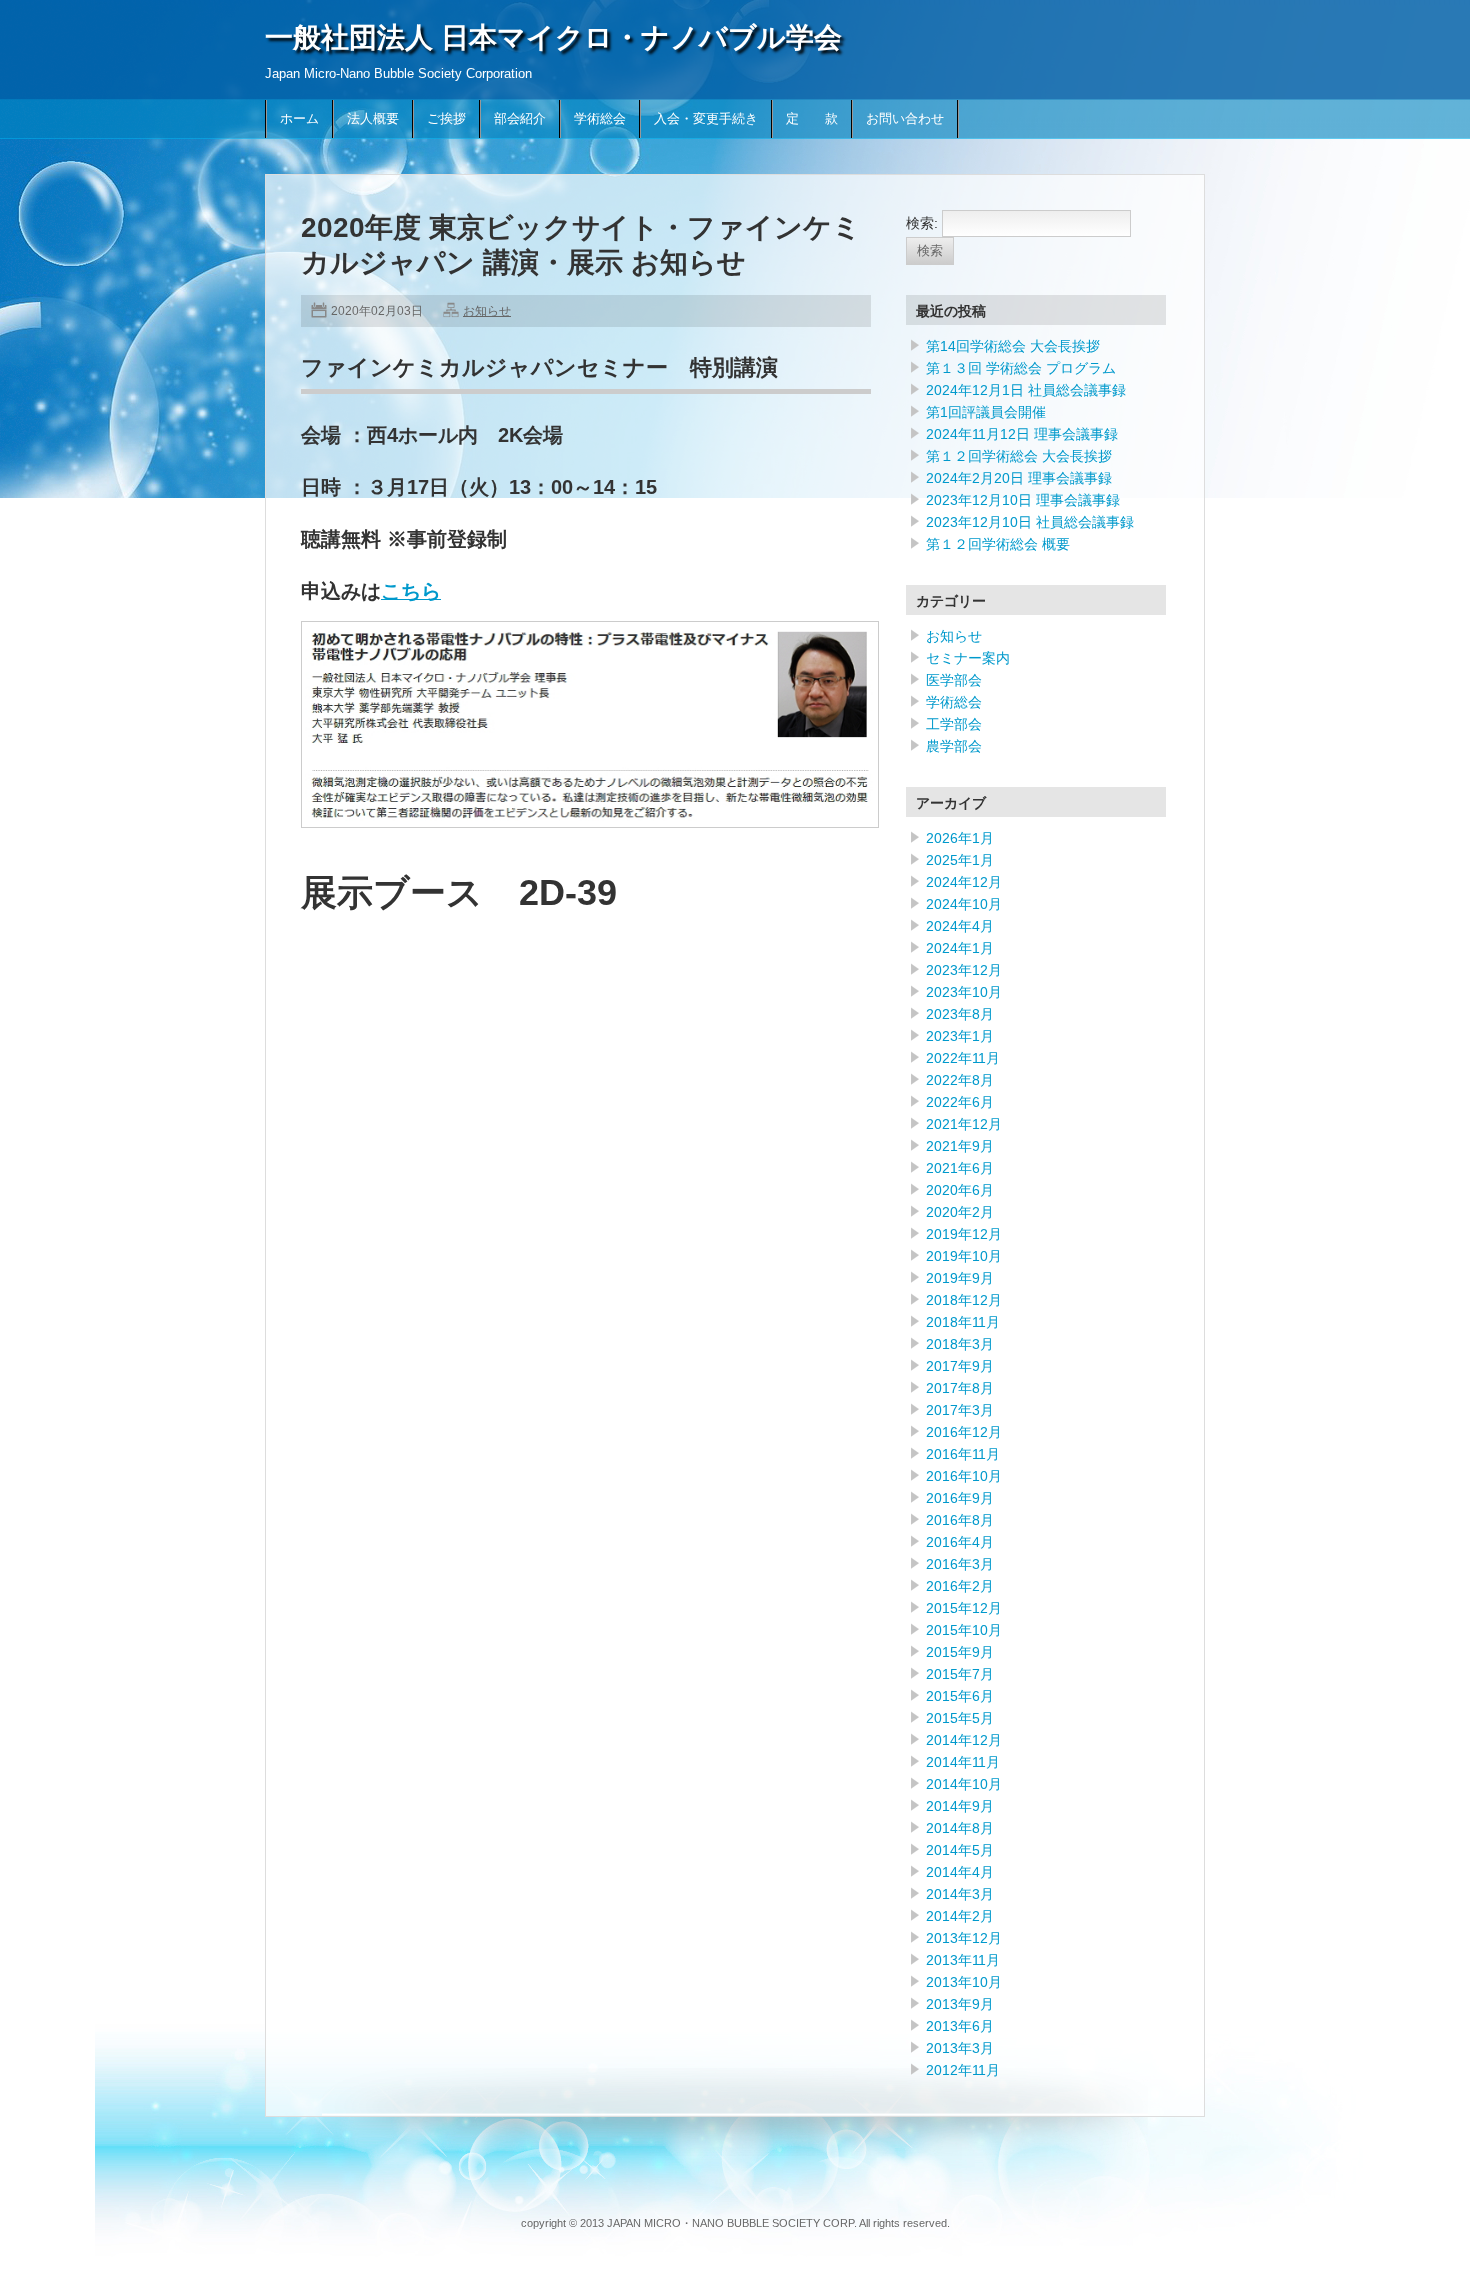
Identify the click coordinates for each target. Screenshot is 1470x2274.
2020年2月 (960, 1212)
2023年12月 (964, 970)
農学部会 (954, 746)
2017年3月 (960, 1410)
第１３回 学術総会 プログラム (1021, 368)
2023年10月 (964, 992)
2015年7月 (960, 1674)
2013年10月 (964, 1982)
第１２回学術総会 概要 (998, 544)
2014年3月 (960, 1894)
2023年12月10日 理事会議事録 (1023, 500)
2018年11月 (963, 1322)
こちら (411, 591)
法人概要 (373, 119)
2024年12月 (964, 882)
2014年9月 (960, 1806)
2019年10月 (964, 1256)
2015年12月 (964, 1608)
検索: (922, 223)
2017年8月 (960, 1388)
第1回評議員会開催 (986, 412)
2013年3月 (960, 2048)
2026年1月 (960, 838)
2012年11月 (963, 2070)
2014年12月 (964, 1740)
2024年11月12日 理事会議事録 (1022, 434)
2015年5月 (960, 1718)
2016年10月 (964, 1476)
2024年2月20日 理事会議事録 (1019, 478)
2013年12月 (964, 1938)
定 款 (812, 119)
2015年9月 (960, 1652)
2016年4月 (960, 1542)
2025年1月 (960, 860)
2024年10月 (964, 904)
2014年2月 (960, 1916)
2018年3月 (960, 1344)
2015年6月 (960, 1696)
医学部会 (954, 680)
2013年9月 (960, 2004)
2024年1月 (960, 948)
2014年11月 (963, 1762)
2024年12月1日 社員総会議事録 (1026, 390)
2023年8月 (960, 1014)
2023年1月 (960, 1036)
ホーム (299, 119)
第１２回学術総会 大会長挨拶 (1019, 456)
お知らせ (487, 311)
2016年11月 (963, 1454)
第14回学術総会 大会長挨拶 (1013, 346)
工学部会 (954, 724)
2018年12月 (964, 1300)
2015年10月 (964, 1630)
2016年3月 (960, 1564)
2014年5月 (960, 1850)
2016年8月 (960, 1520)
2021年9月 (960, 1146)
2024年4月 (960, 926)
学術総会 (600, 119)
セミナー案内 (968, 658)
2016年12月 (964, 1432)
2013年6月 (960, 2026)
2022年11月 (963, 1058)
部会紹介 (520, 119)
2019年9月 (960, 1278)
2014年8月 (960, 1828)
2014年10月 (964, 1784)
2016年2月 (960, 1586)
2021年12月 (964, 1124)
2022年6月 (960, 1102)
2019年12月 (964, 1234)
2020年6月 (960, 1190)
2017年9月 (960, 1366)
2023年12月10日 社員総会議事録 (1030, 522)
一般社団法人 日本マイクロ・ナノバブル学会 (553, 37)
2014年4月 (960, 1872)
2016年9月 (960, 1498)
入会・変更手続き (706, 119)
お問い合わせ (905, 119)
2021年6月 (960, 1168)
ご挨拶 (446, 119)
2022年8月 (960, 1080)
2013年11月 (963, 1960)
